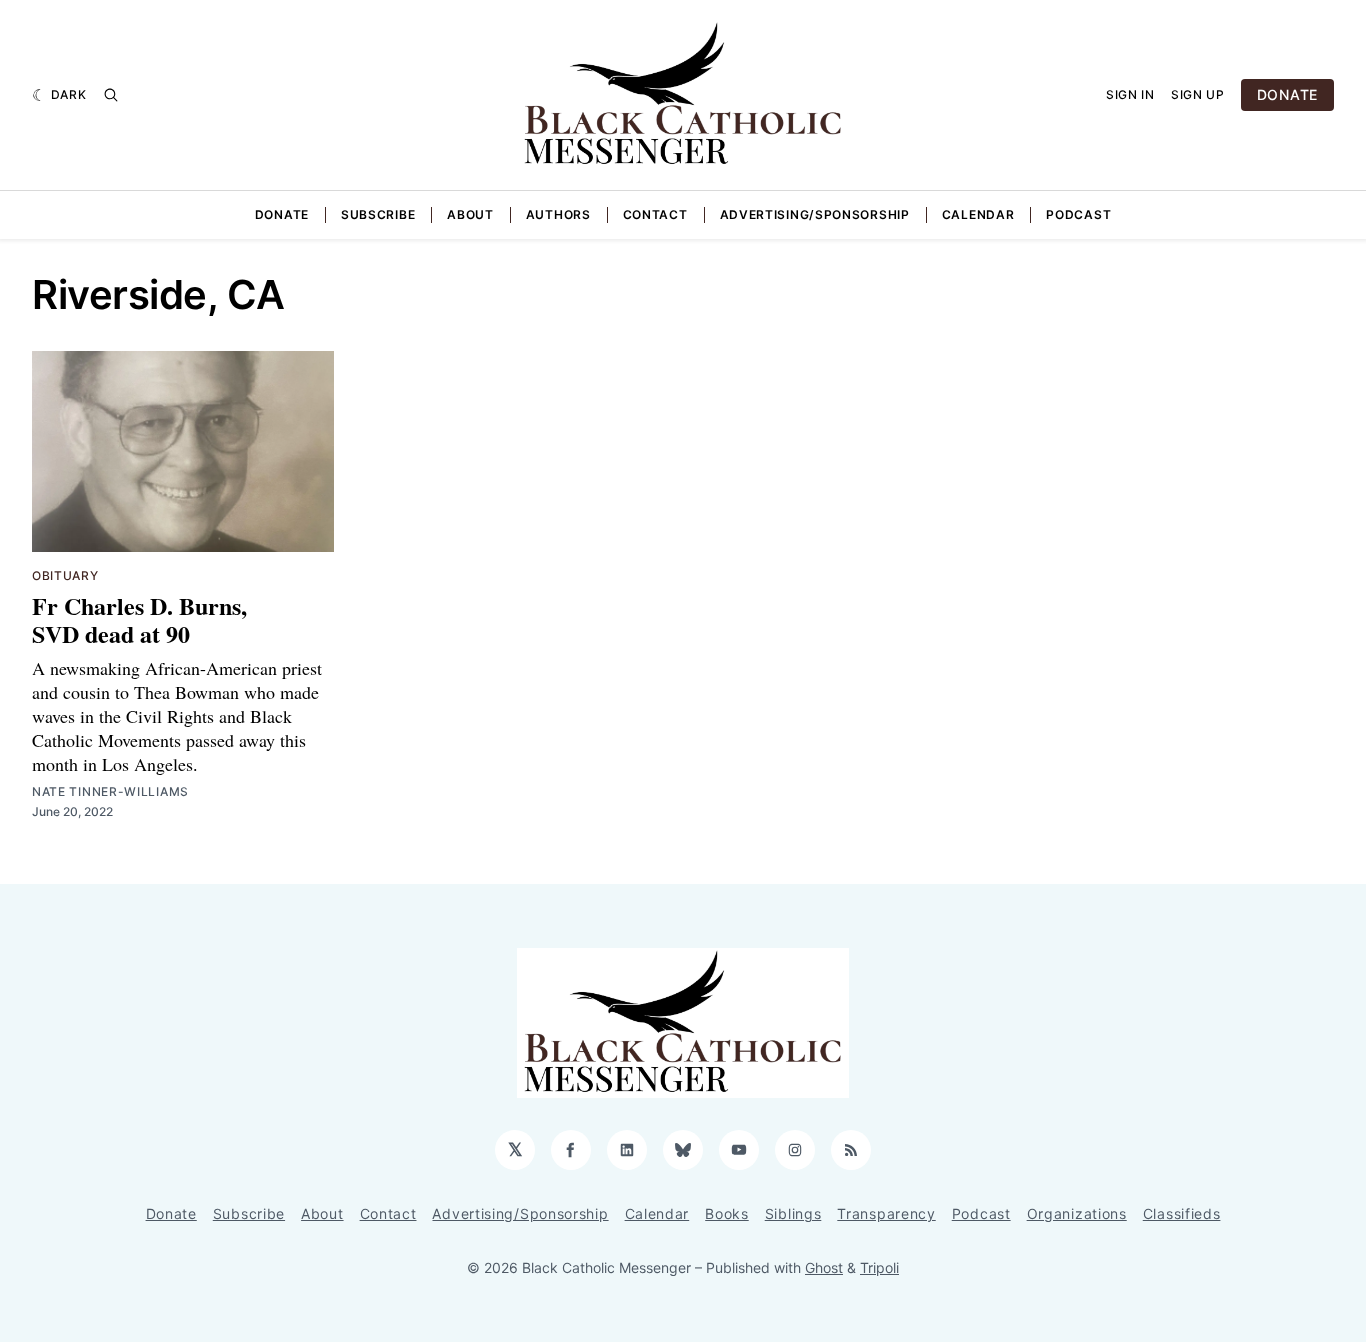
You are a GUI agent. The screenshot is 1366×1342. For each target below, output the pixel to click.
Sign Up (1198, 94)
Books (727, 1213)
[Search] (111, 95)
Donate (282, 214)
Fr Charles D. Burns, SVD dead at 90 (139, 619)
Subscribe (378, 214)
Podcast (1078, 214)
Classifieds (1182, 1213)
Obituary (65, 575)
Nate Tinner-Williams (110, 791)
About (470, 214)
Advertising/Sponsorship (815, 214)
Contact (655, 214)
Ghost (824, 1267)
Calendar (978, 214)
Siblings (793, 1213)
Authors (558, 214)
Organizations (1077, 1213)
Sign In (1130, 94)
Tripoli (879, 1267)
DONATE (1287, 94)
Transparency (886, 1213)
